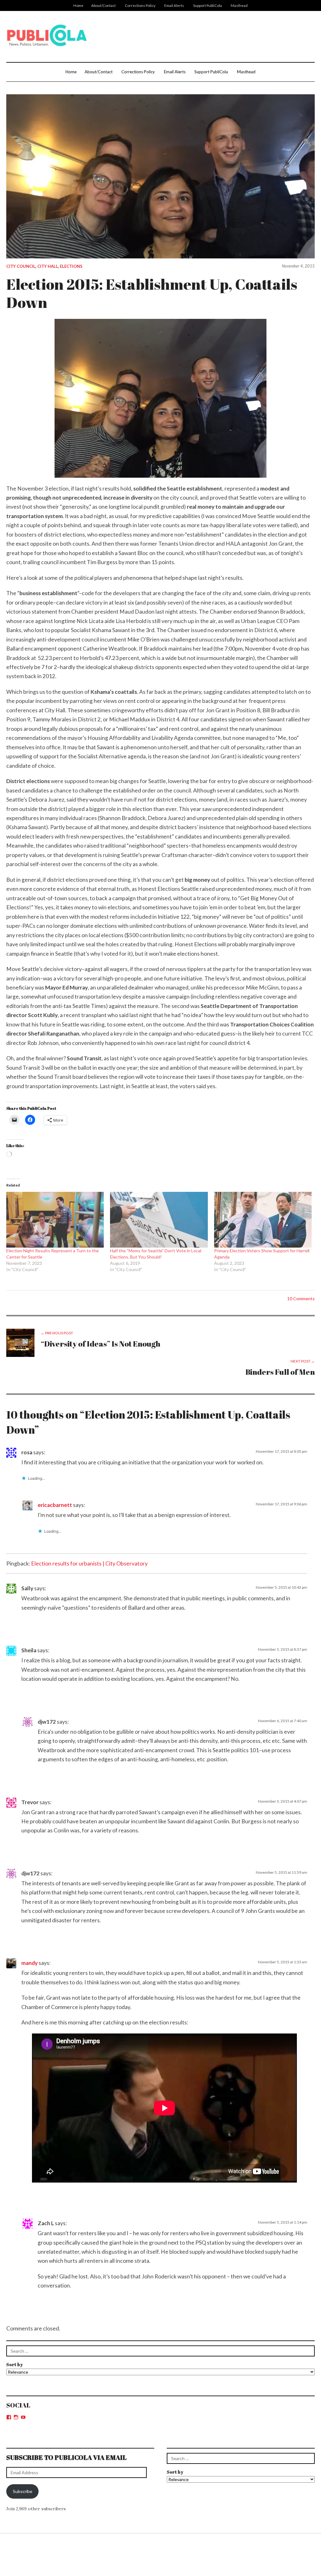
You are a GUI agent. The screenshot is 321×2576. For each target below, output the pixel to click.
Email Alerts (174, 5)
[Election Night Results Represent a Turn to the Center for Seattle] (55, 1220)
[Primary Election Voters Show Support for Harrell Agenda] (263, 1220)
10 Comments (301, 1298)
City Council (21, 266)
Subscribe (23, 2491)
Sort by (15, 2364)
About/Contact (103, 5)
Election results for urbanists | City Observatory (89, 1563)
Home (78, 5)
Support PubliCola (208, 5)
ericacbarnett (55, 1505)
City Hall (48, 266)
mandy (29, 1963)
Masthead (239, 5)
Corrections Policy (140, 5)
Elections (71, 266)
